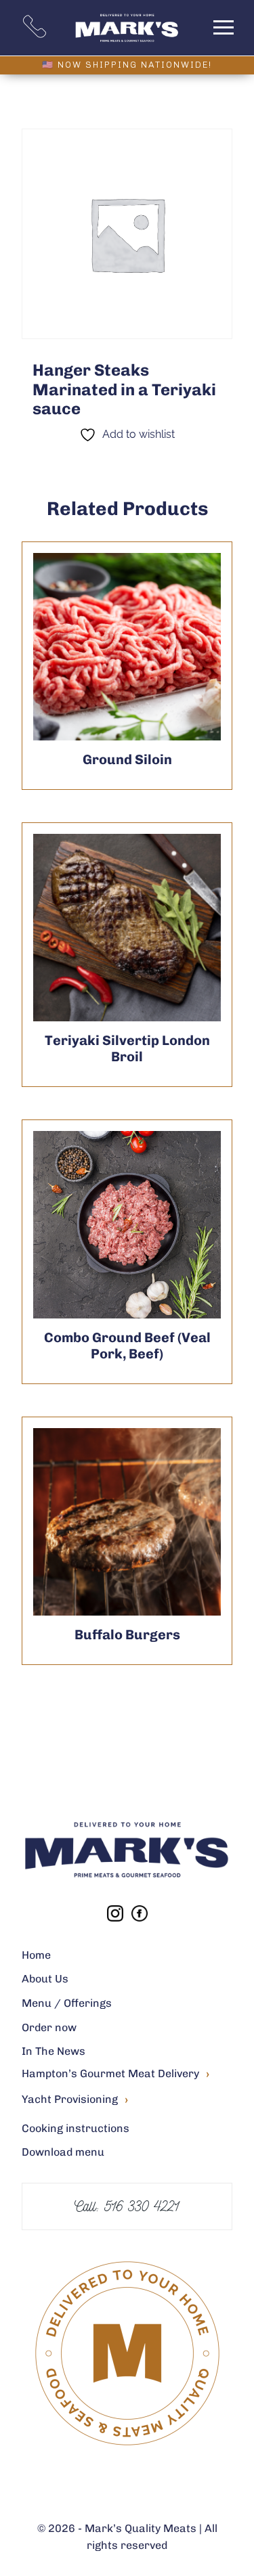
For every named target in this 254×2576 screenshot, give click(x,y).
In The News (54, 2051)
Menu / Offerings (67, 2003)
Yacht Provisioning (75, 2100)
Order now (49, 2027)
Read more (94, 647)
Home (36, 1955)
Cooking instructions (76, 2128)
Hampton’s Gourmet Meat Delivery (115, 2074)
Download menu (63, 2152)
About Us (45, 1979)
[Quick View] (161, 647)
